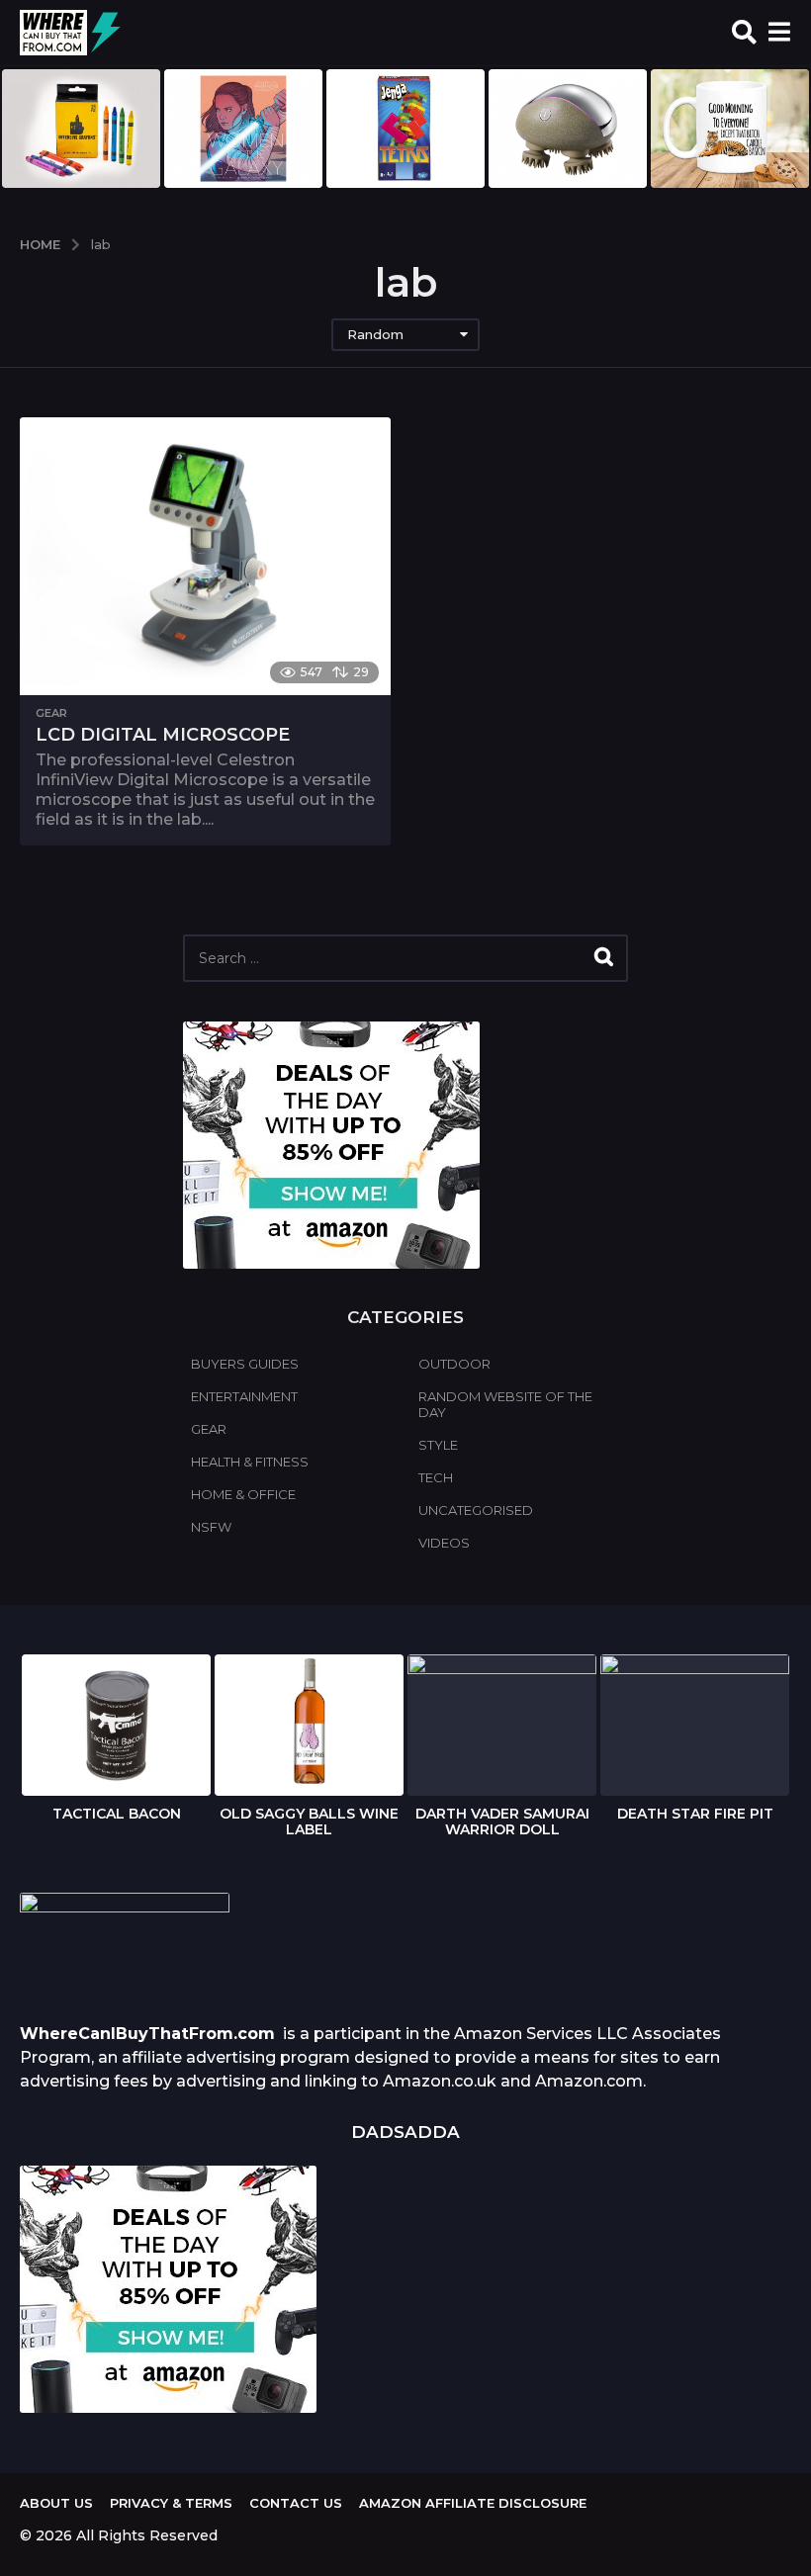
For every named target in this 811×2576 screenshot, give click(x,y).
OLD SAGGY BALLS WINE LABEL (309, 1821)
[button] (744, 33)
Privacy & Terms (171, 2503)
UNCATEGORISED (476, 1510)
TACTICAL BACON (117, 1814)
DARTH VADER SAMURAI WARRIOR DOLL (502, 1821)
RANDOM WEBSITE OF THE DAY (505, 1404)
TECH (436, 1477)
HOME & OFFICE (243, 1494)
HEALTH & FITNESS (250, 1462)
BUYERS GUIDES (245, 1364)
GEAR (51, 713)
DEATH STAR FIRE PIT (695, 1814)
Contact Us (296, 2503)
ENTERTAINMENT (244, 1396)
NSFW (211, 1527)
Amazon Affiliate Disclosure (473, 2503)
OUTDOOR (454, 1364)
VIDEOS (444, 1543)
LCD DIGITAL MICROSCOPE (163, 735)
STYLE (438, 1445)
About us (56, 2503)
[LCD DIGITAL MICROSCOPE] (205, 556)
